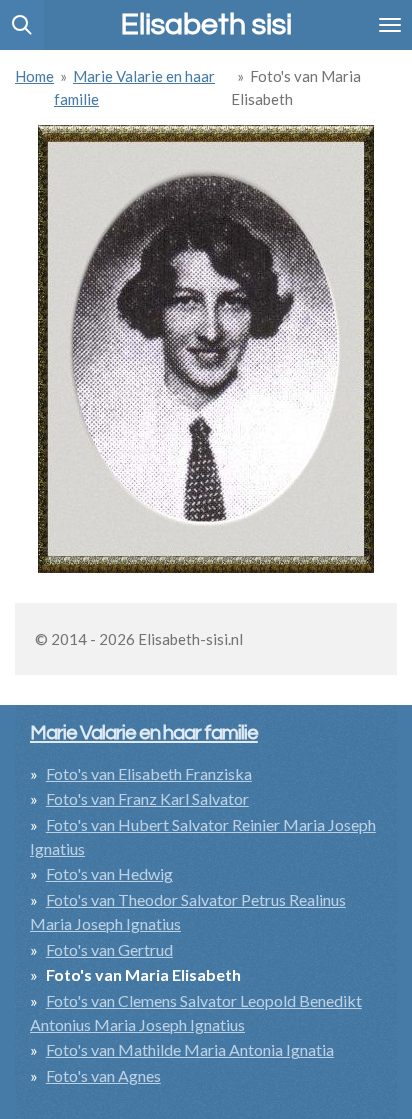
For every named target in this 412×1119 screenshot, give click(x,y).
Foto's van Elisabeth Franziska (149, 773)
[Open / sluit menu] (390, 25)
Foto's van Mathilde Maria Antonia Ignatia (190, 1049)
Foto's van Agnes (103, 1075)
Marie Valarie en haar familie (144, 732)
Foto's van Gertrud (109, 949)
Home (34, 76)
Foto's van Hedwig (109, 873)
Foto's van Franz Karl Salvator (147, 798)
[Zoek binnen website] (22, 25)
